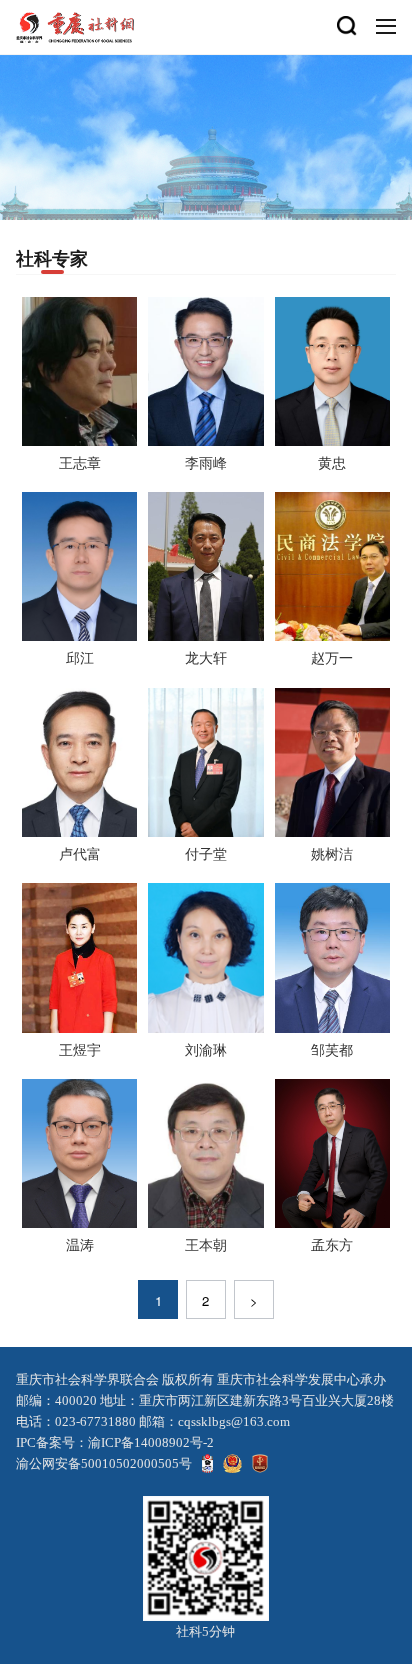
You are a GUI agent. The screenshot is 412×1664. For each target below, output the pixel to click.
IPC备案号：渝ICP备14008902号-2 (115, 1442)
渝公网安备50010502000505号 (104, 1463)
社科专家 (52, 259)
